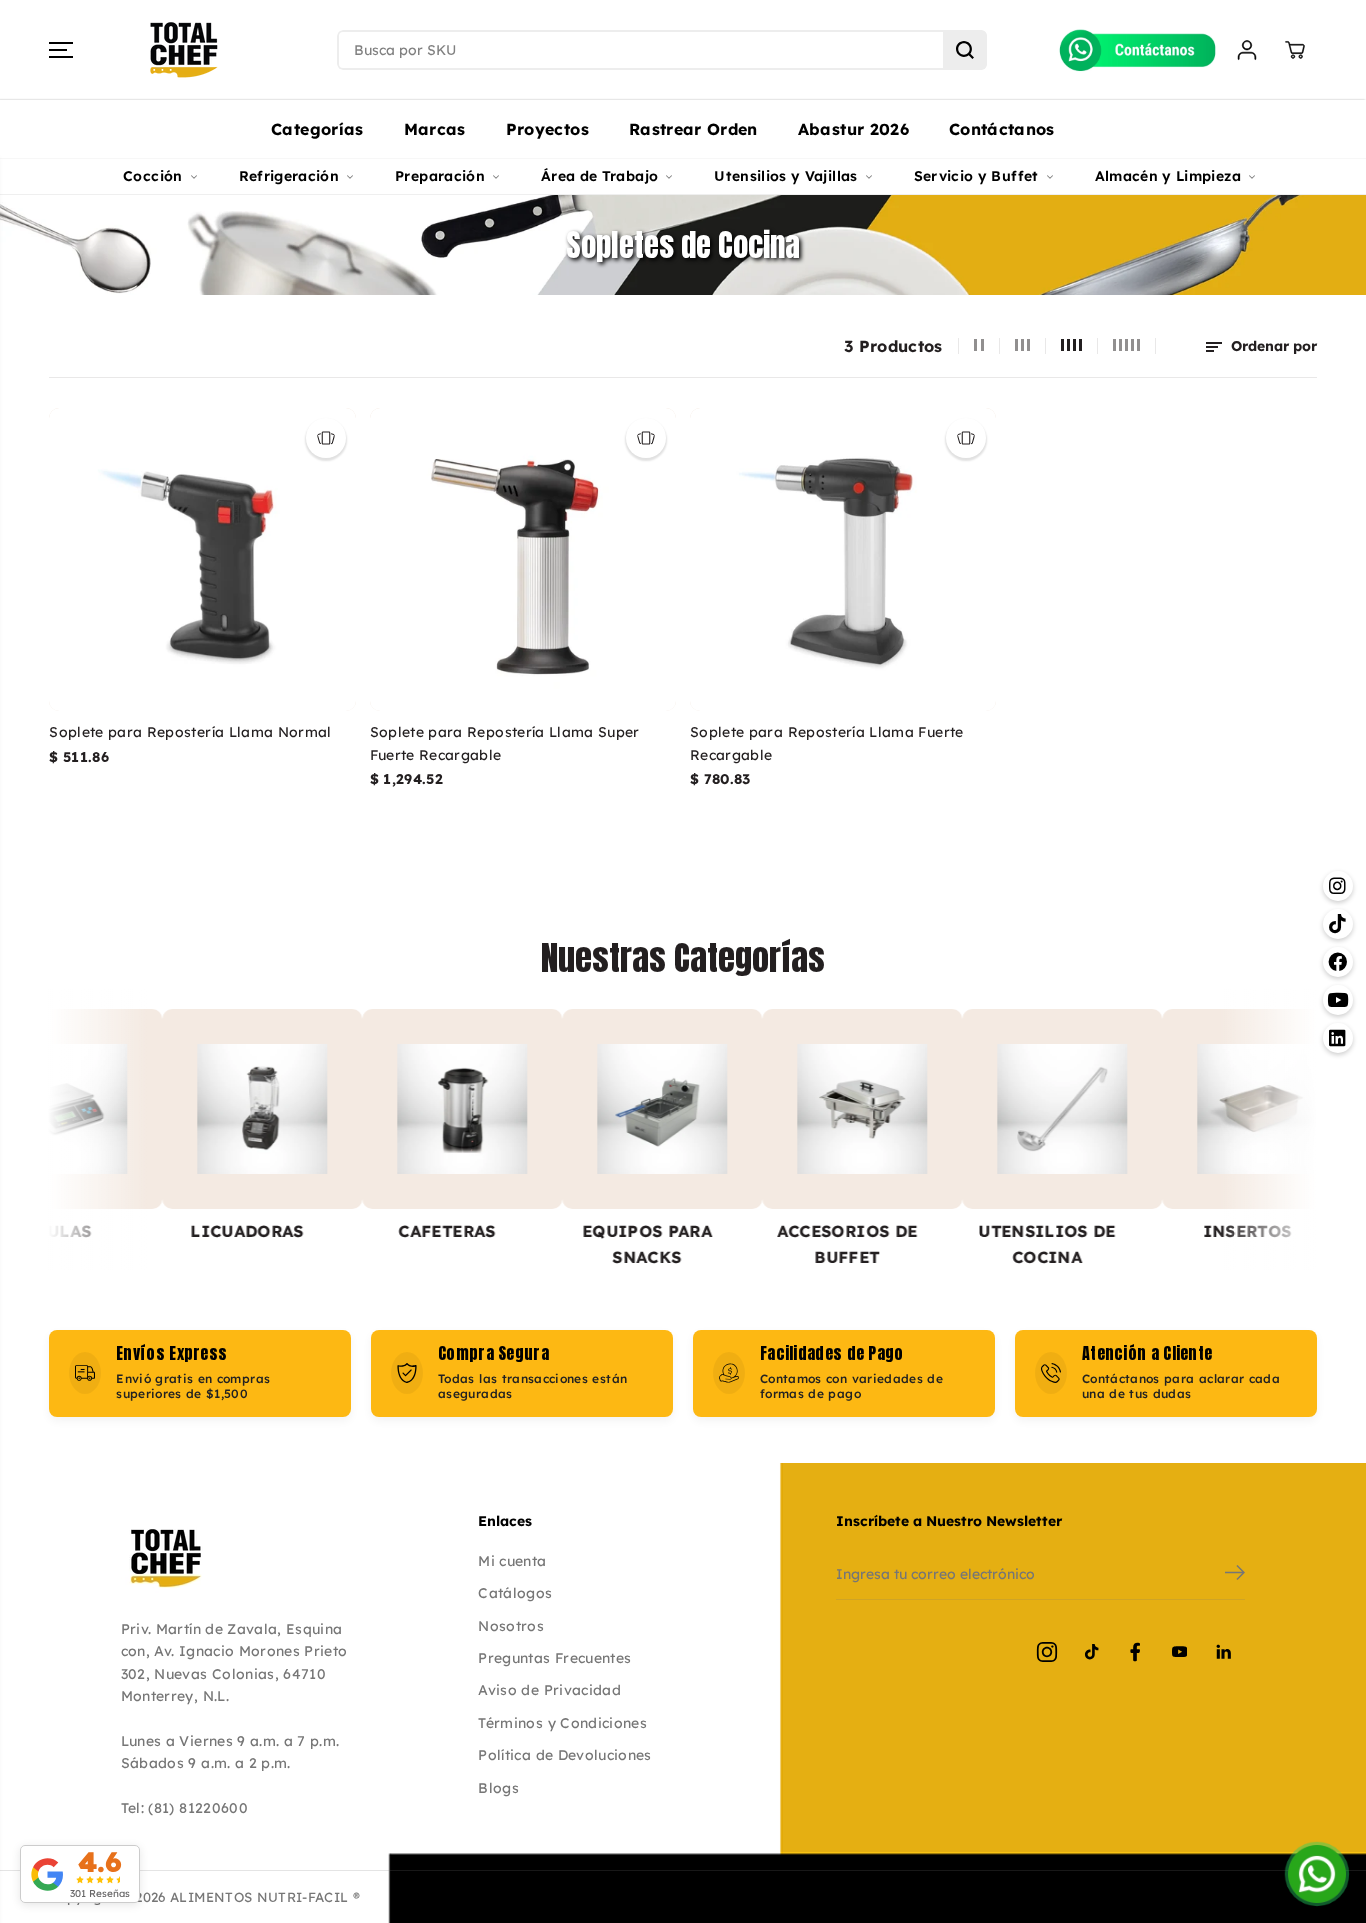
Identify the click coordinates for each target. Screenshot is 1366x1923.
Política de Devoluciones (564, 1755)
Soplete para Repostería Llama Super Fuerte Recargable (505, 743)
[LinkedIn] (1223, 1652)
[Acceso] (1247, 50)
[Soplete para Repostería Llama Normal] (202, 559)
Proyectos (547, 129)
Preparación (440, 176)
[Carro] (1295, 50)
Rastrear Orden (693, 129)
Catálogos (515, 1593)
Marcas (435, 129)
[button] (61, 50)
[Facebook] (1135, 1652)
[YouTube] (1179, 1652)
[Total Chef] (184, 50)
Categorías (317, 129)
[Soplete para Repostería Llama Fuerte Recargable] (843, 559)
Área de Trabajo (599, 176)
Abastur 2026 (853, 129)
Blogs (498, 1788)
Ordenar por (1272, 346)
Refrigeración (289, 176)
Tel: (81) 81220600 (184, 1808)
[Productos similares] (326, 438)
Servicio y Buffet (976, 176)
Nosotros (511, 1626)
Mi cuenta (512, 1561)
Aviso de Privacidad (549, 1690)
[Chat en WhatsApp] (1317, 1874)
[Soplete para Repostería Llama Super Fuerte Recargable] (523, 559)
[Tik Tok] (1091, 1652)
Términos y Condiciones (562, 1723)
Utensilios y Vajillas (785, 176)
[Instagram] (1047, 1652)
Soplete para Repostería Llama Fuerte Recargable (827, 743)
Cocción (152, 176)
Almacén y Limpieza (1168, 176)
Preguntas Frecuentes (554, 1658)
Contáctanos (1002, 129)
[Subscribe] (1235, 1575)
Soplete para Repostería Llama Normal (190, 732)
